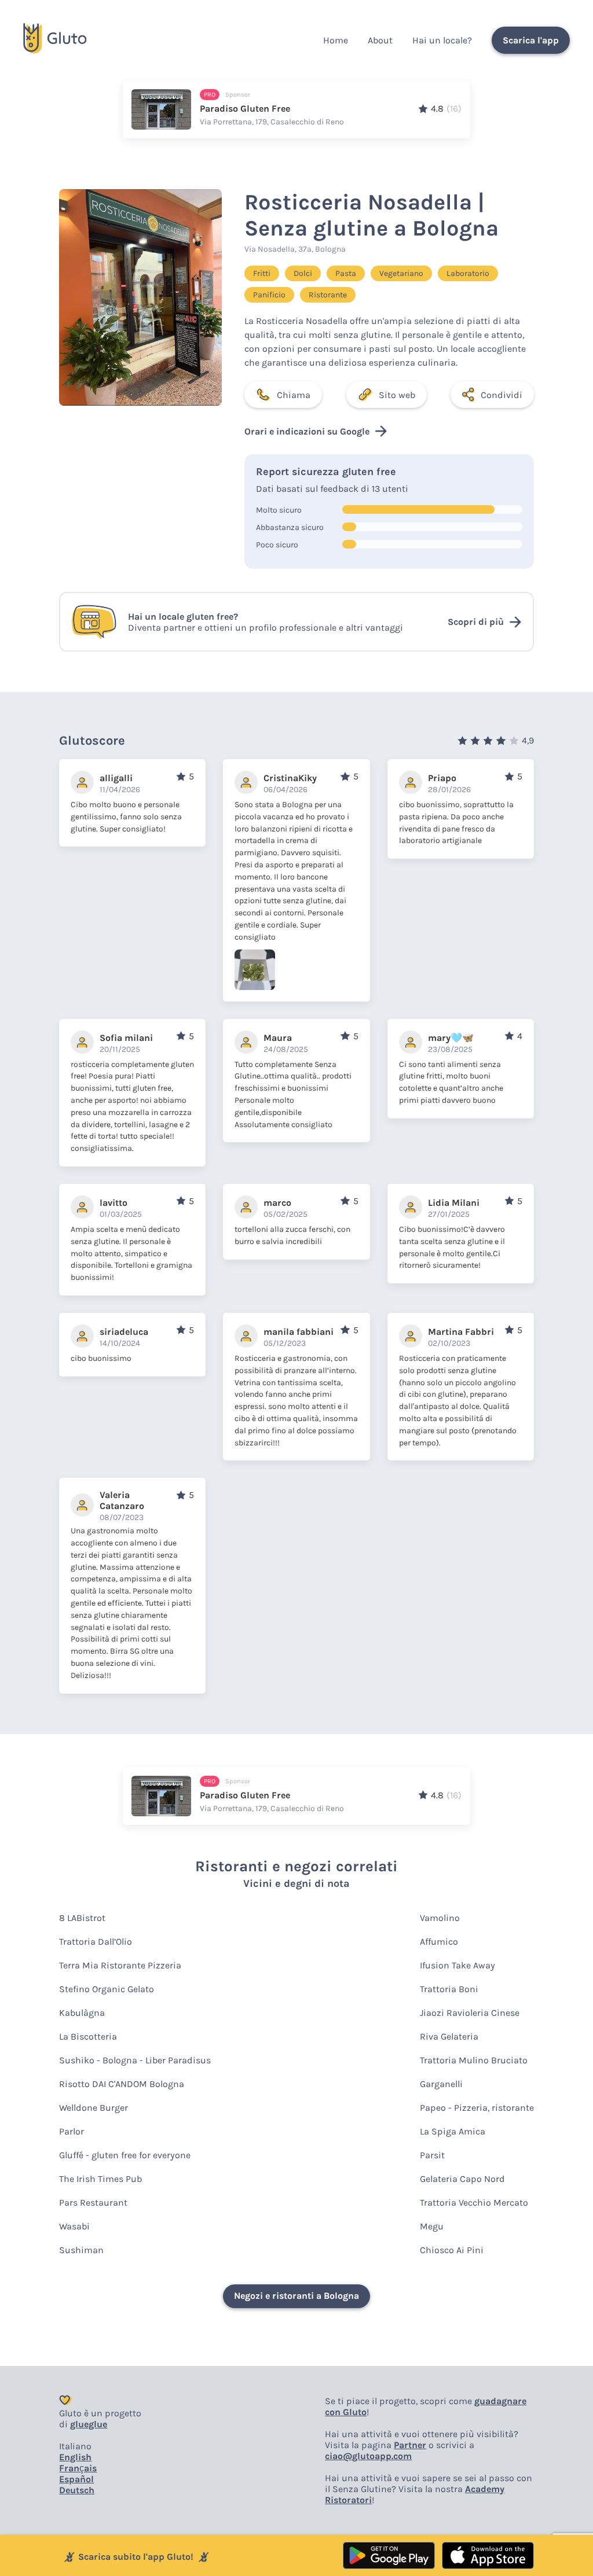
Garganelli (441, 2084)
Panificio (269, 295)
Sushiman (81, 2250)
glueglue (89, 2424)
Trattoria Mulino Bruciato (474, 2060)
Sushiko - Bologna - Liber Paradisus (135, 2060)
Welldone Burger (94, 2108)
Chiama (294, 395)
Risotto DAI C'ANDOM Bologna (122, 2084)
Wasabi (74, 2226)
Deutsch (77, 2490)
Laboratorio (468, 273)
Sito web (397, 395)
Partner (410, 2445)
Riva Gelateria (449, 2036)
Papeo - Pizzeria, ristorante (477, 2108)
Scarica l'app (531, 40)
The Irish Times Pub (100, 2179)
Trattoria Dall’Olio (96, 1942)
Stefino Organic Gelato (107, 1989)
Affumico (439, 1942)
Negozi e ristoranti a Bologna (296, 2296)
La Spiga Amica (453, 2131)
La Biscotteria (88, 2036)
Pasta (346, 273)
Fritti (262, 273)
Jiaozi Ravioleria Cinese (470, 2013)
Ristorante (328, 295)
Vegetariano (401, 273)
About (380, 40)
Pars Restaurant (93, 2203)
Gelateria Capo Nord (462, 2179)
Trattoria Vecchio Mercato (474, 2203)
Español (76, 2479)
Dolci (303, 273)
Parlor (72, 2131)
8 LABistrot (82, 1918)
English (75, 2457)
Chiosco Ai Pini (452, 2250)
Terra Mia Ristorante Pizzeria (120, 1965)
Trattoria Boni (449, 1989)
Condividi (502, 395)
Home (336, 40)
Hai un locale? (442, 40)
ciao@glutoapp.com (368, 2456)
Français (78, 2468)
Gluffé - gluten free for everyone (125, 2155)
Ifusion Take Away (457, 1965)
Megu (432, 2226)
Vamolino (440, 1918)
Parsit (432, 2155)
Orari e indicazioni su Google (307, 431)
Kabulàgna (82, 2013)
